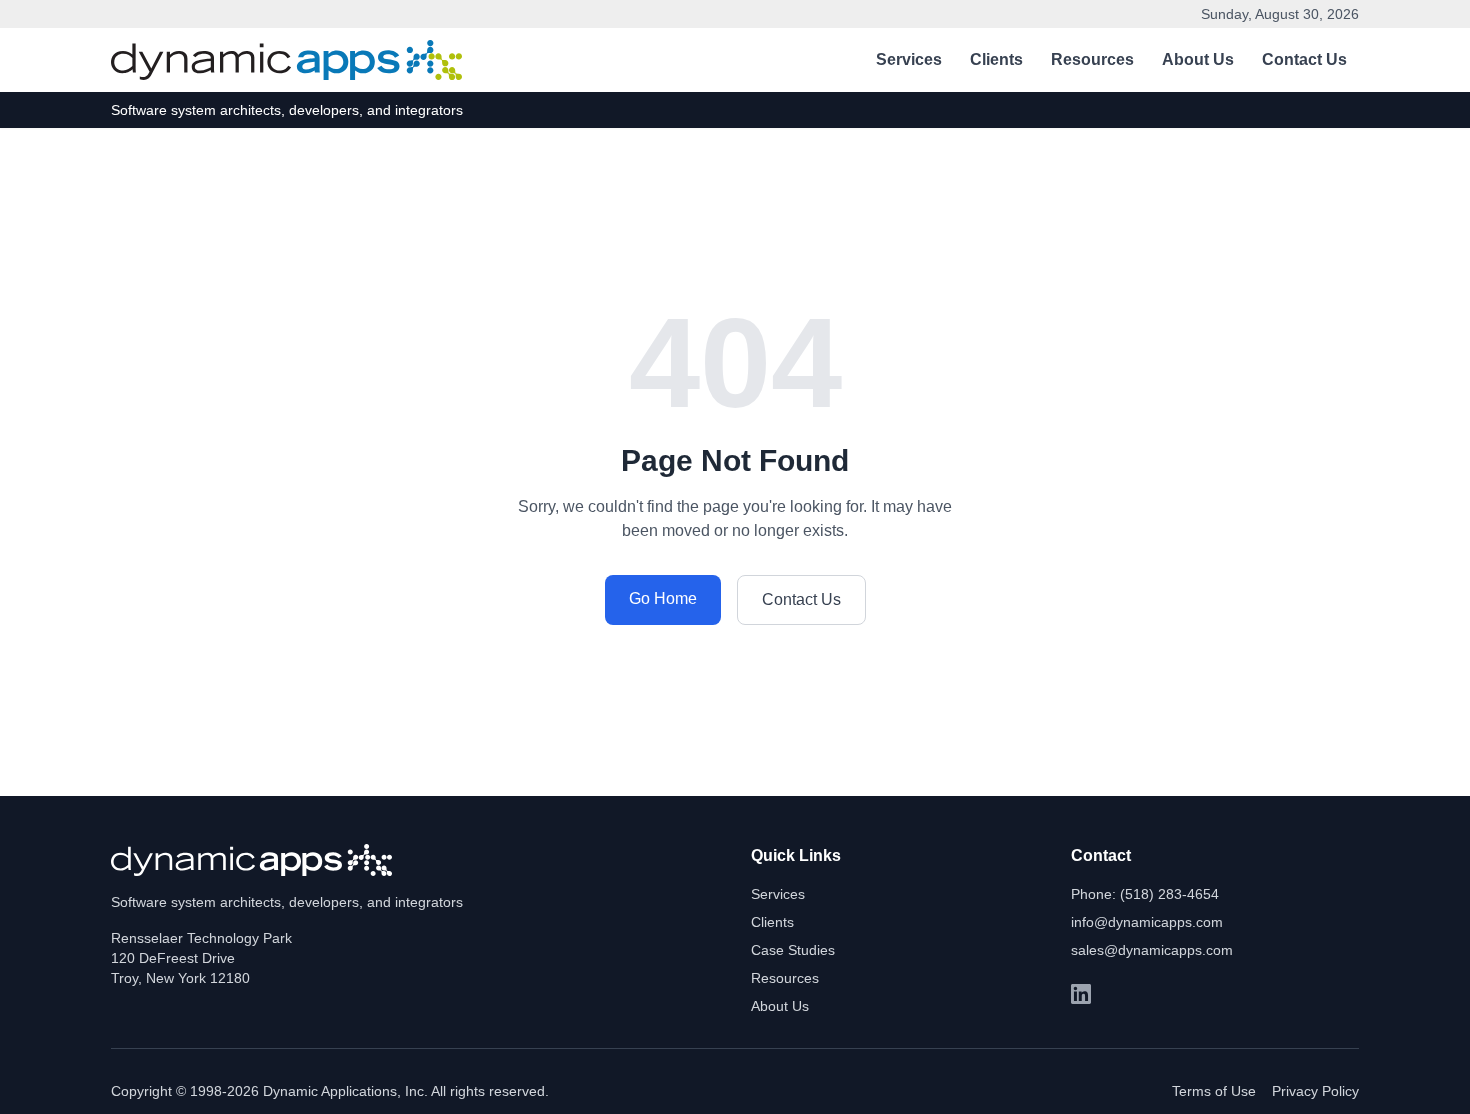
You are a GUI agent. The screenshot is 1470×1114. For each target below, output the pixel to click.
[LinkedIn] (1081, 994)
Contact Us (1304, 59)
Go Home (663, 598)
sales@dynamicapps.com (1152, 950)
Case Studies (793, 950)
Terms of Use (1214, 1091)
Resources (1092, 59)
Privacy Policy (1315, 1091)
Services (909, 59)
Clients (996, 59)
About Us (1198, 59)
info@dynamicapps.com (1147, 922)
